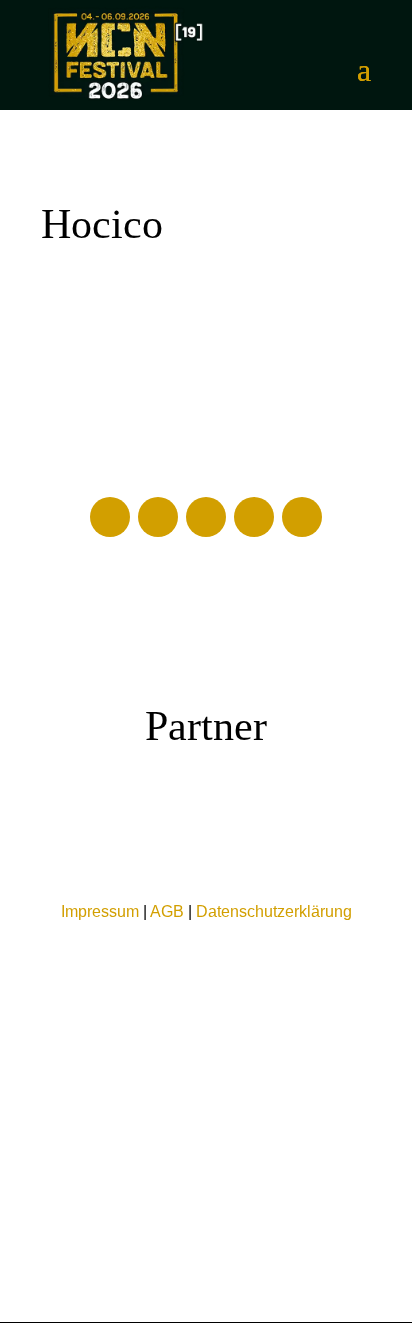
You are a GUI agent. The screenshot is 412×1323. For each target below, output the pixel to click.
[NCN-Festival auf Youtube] (158, 517)
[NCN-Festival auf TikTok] (206, 517)
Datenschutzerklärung (274, 911)
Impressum (100, 911)
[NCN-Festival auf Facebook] (110, 517)
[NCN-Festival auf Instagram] (254, 517)
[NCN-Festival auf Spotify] (302, 517)
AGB (167, 911)
